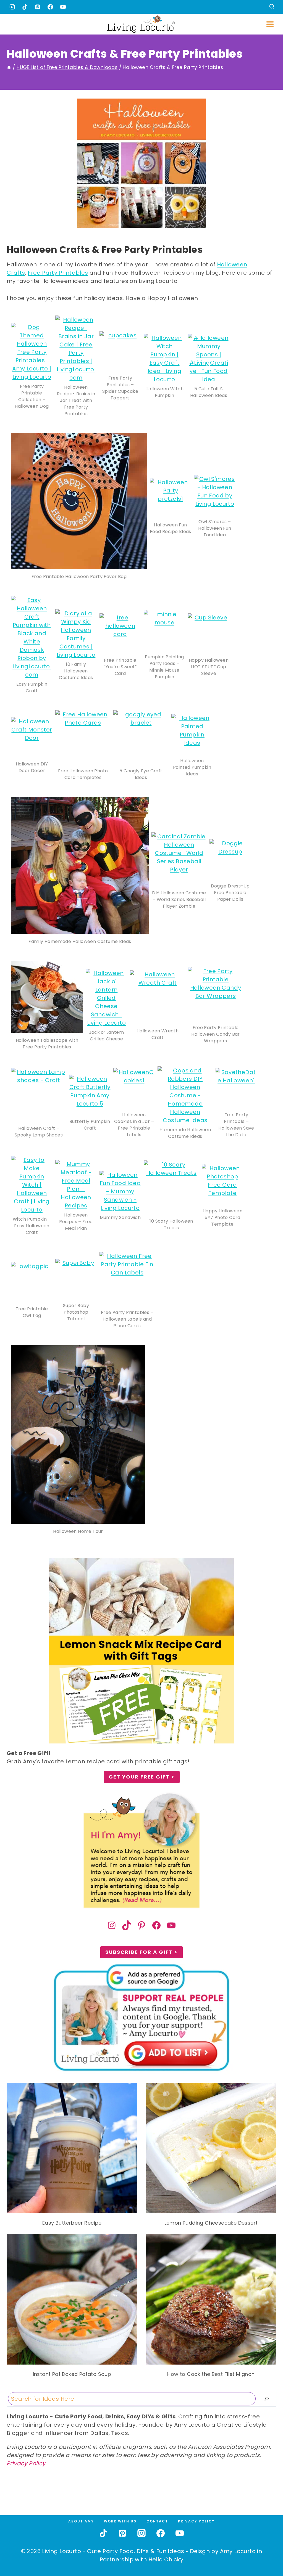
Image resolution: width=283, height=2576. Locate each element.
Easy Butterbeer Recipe (72, 2223)
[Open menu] (270, 24)
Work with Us (120, 2521)
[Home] (9, 67)
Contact (157, 2521)
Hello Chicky (166, 2559)
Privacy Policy (26, 2463)
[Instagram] (12, 7)
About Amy (81, 2521)
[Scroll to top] (267, 2551)
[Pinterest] (38, 7)
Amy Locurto (238, 2551)
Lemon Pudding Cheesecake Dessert (211, 2223)
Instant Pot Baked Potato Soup (72, 2374)
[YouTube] (63, 7)
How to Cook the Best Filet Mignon (211, 2374)
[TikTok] (25, 7)
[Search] (267, 2399)
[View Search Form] (272, 7)
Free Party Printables (58, 273)
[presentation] (72, 2148)
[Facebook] (50, 7)
